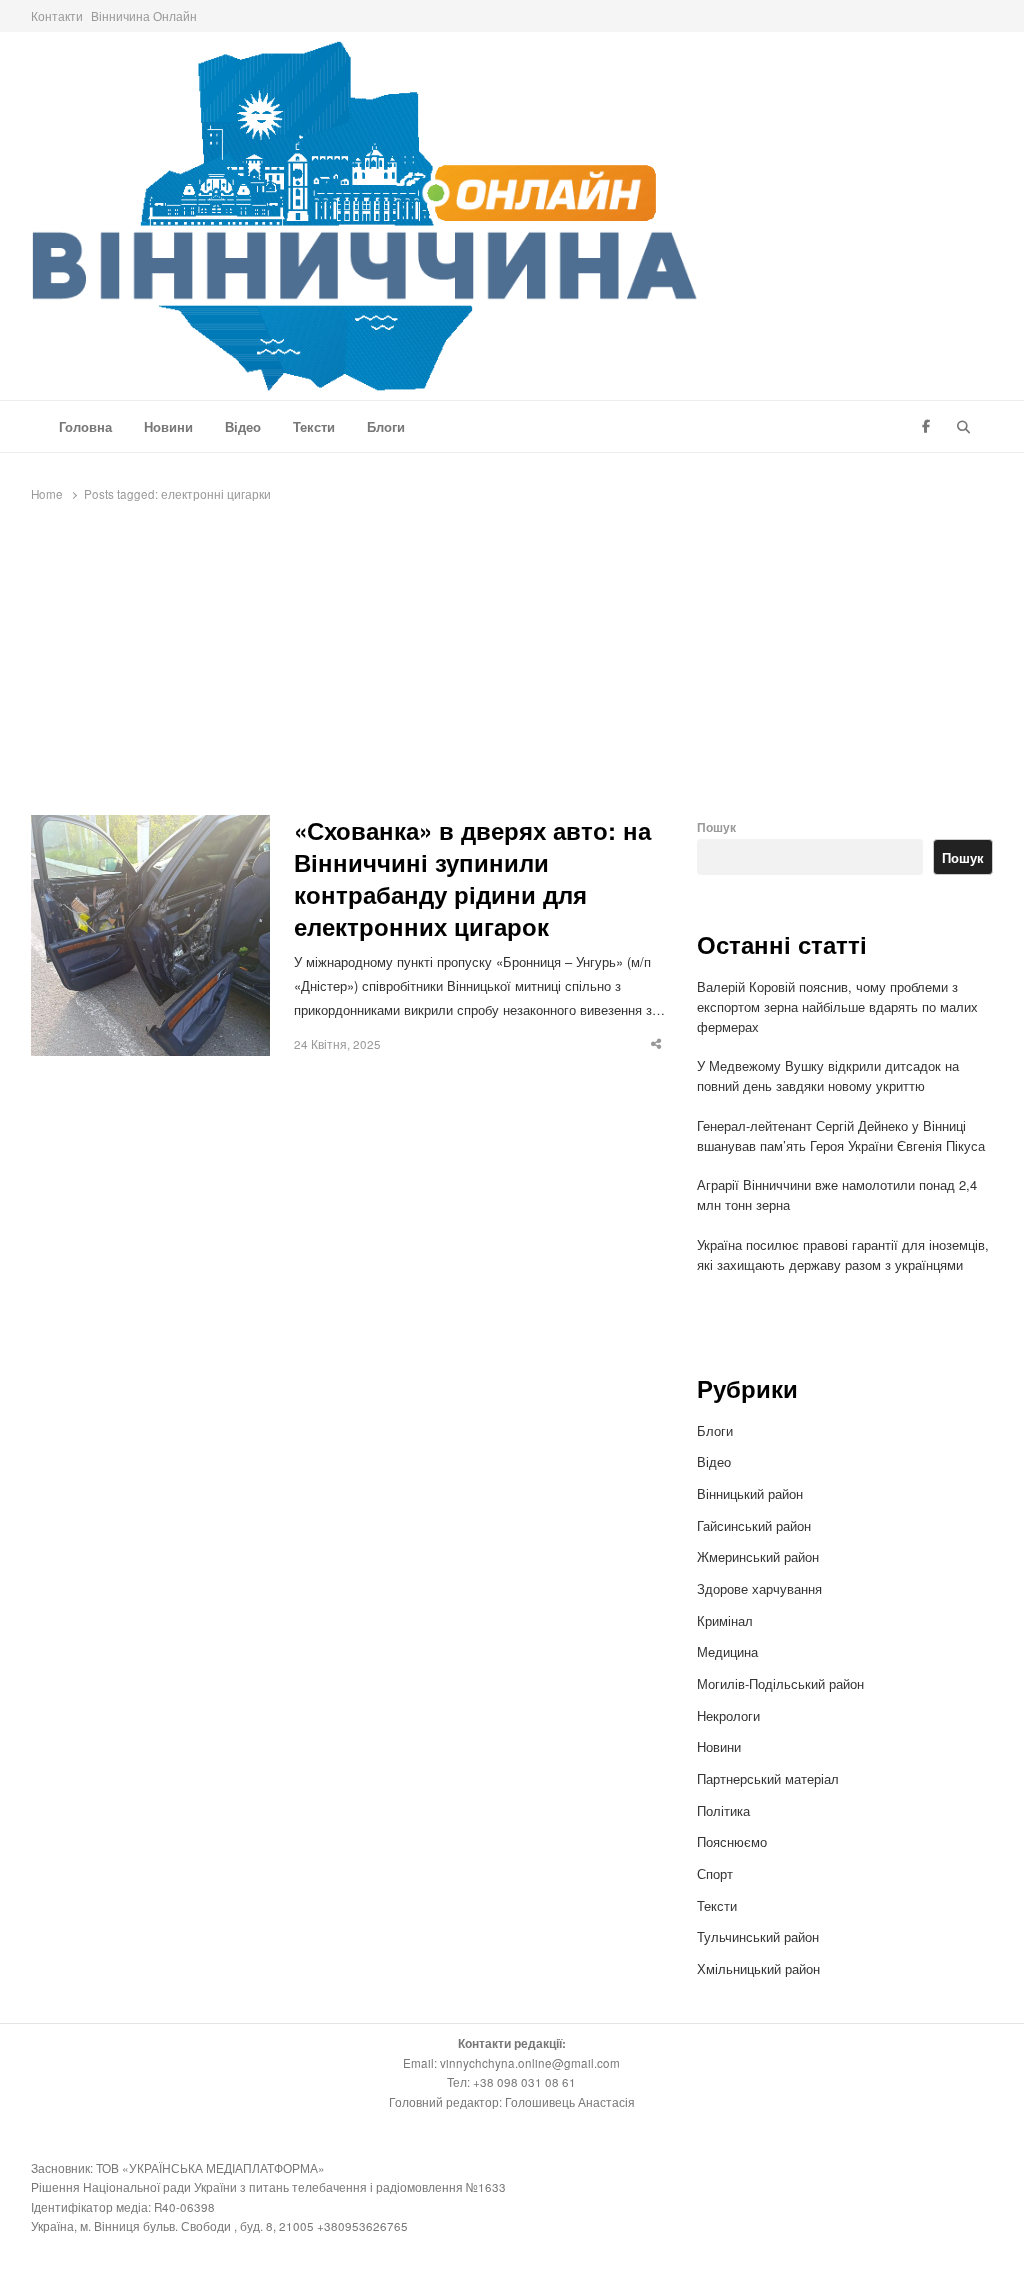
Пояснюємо (732, 1841)
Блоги (386, 426)
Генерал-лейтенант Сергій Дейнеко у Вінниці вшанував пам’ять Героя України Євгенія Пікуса (841, 1135)
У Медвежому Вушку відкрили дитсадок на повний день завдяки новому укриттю (828, 1075)
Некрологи (728, 1715)
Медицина (727, 1651)
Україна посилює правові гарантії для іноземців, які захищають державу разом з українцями (843, 1254)
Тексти (314, 426)
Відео (243, 426)
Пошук (716, 827)
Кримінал (725, 1620)
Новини (168, 426)
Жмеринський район (760, 1556)
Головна (85, 426)
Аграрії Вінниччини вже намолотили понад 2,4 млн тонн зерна (837, 1194)
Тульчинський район (758, 1936)
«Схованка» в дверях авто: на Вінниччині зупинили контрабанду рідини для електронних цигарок (472, 879)
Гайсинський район (756, 1525)
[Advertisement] (512, 665)
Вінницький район (750, 1493)
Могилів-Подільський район (782, 1683)
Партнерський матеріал (768, 1778)
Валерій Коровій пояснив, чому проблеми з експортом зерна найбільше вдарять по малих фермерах (837, 1006)
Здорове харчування (759, 1588)
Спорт (715, 1873)
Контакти (57, 15)
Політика (723, 1810)
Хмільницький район (760, 1968)
